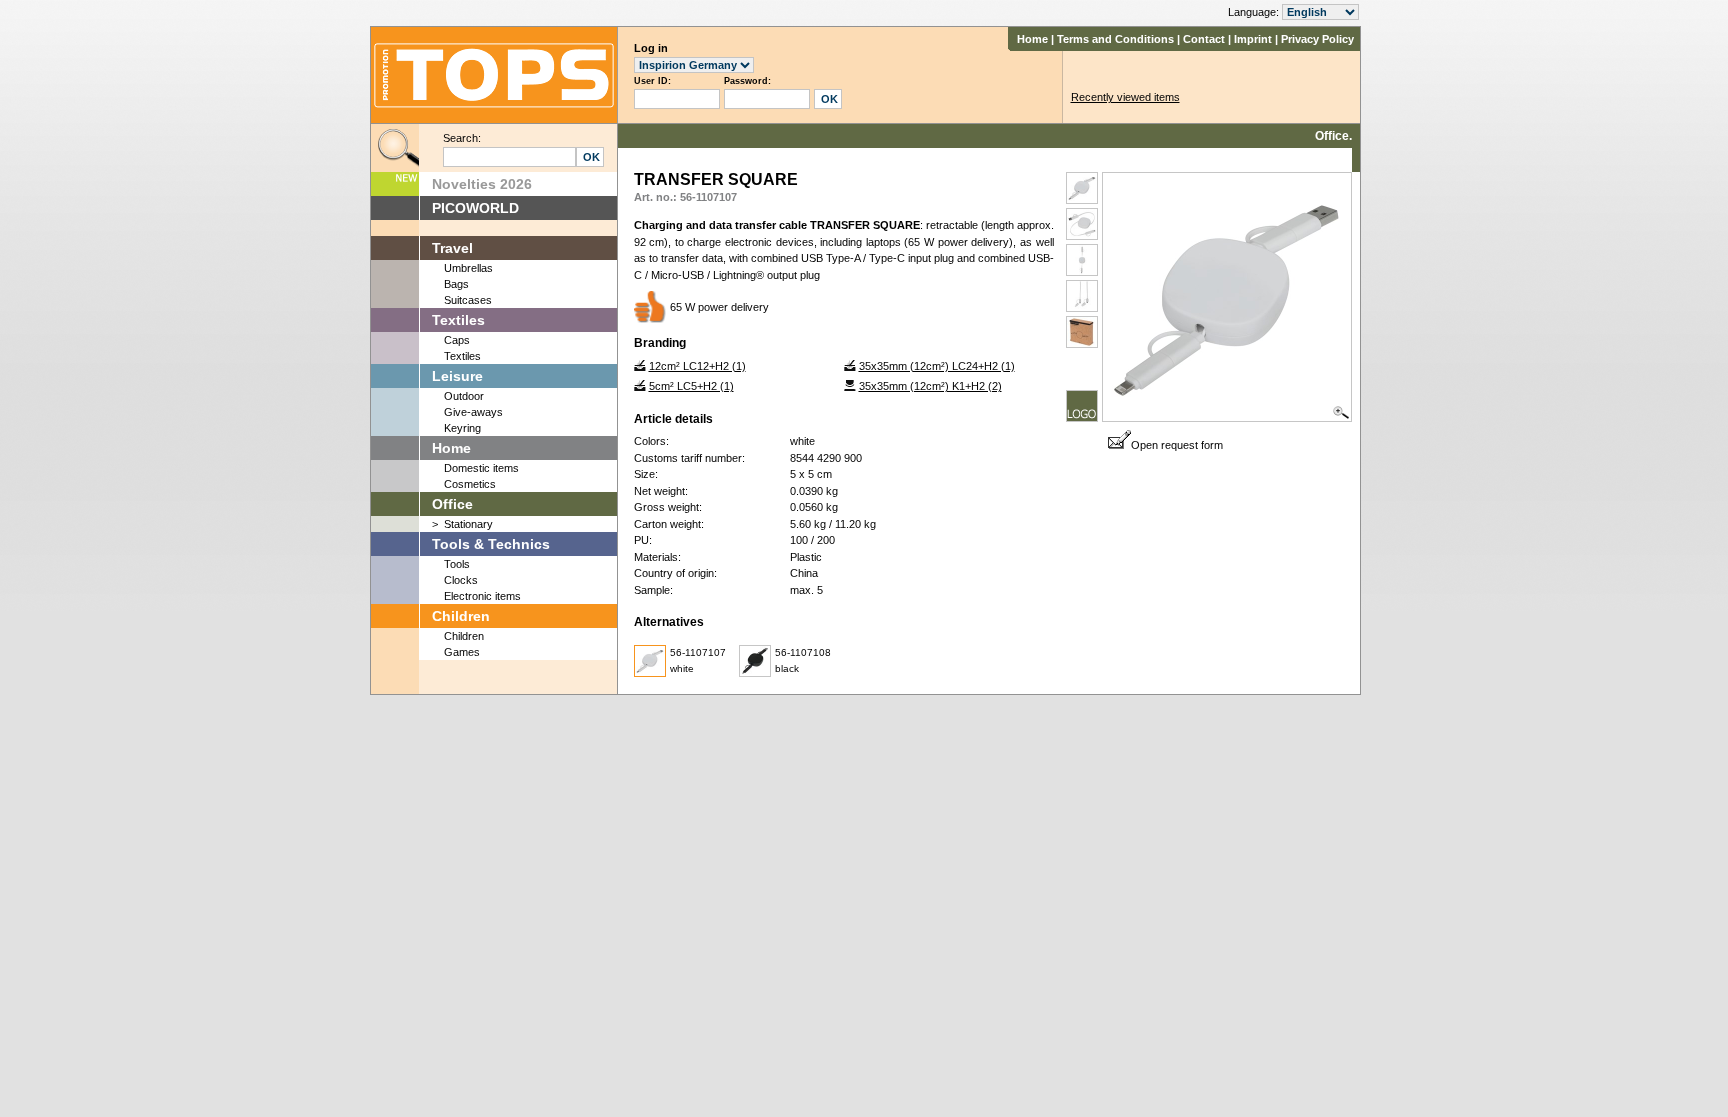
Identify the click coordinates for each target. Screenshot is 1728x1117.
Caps (457, 340)
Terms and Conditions (1115, 39)
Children (461, 616)
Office (452, 504)
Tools (457, 564)
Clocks (461, 580)
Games (462, 652)
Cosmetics (470, 484)
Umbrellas (468, 268)
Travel (452, 248)
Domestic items (481, 468)
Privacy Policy (1317, 39)
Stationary (468, 524)
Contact (1204, 39)
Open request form (1177, 445)
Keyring (462, 428)
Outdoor (464, 396)
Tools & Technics (491, 544)
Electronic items (482, 596)
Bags (456, 284)
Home (1032, 39)
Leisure (457, 376)
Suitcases (468, 300)
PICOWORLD (475, 208)
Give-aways (473, 412)
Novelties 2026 (482, 184)
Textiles (458, 320)
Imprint (1253, 39)
